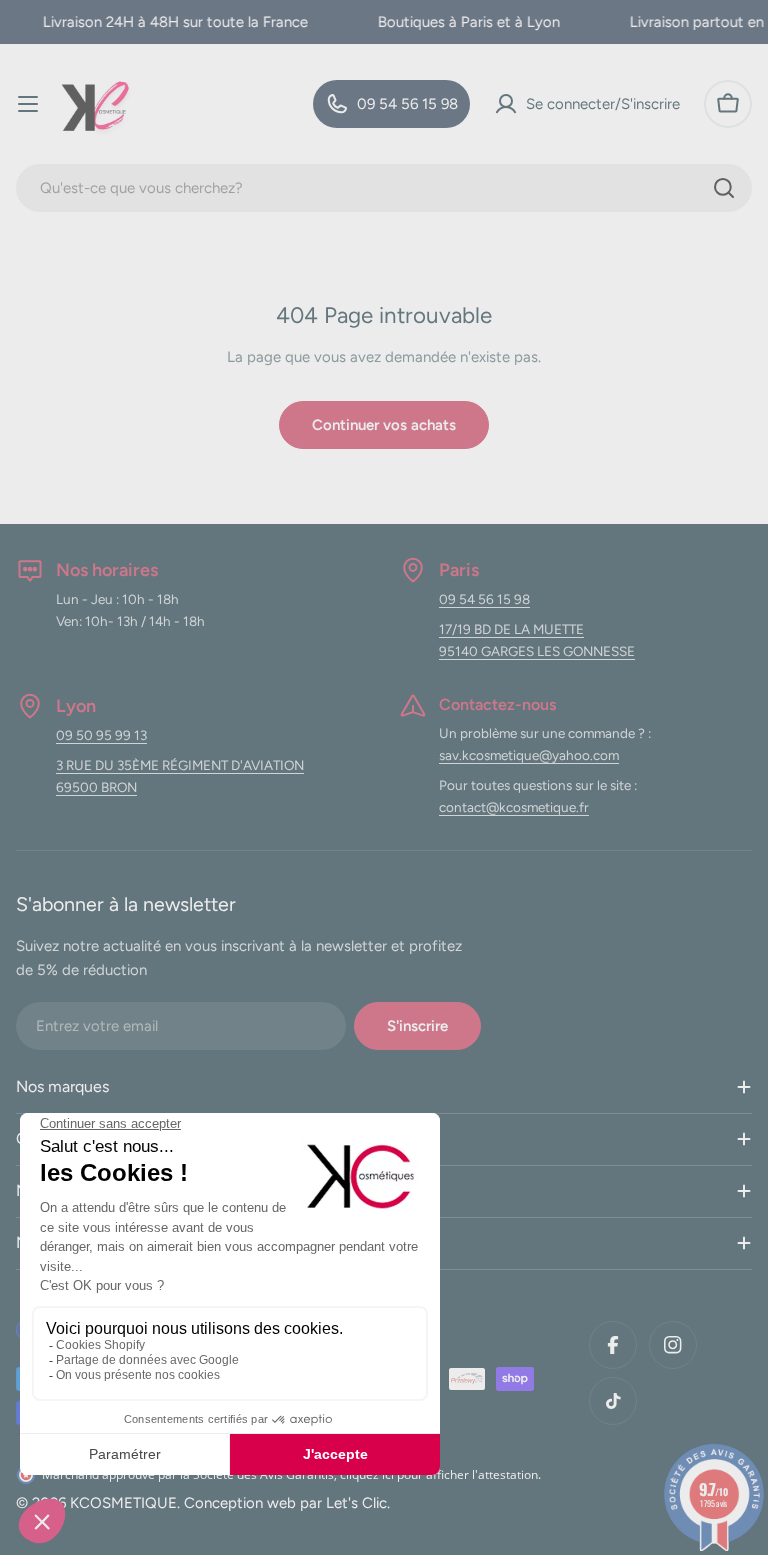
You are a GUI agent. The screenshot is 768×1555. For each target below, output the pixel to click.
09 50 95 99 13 (101, 735)
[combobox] (384, 188)
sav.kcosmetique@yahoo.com (529, 755)
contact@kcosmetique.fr (514, 807)
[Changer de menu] (28, 104)
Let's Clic (356, 1503)
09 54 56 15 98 (484, 599)
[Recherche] (724, 188)
